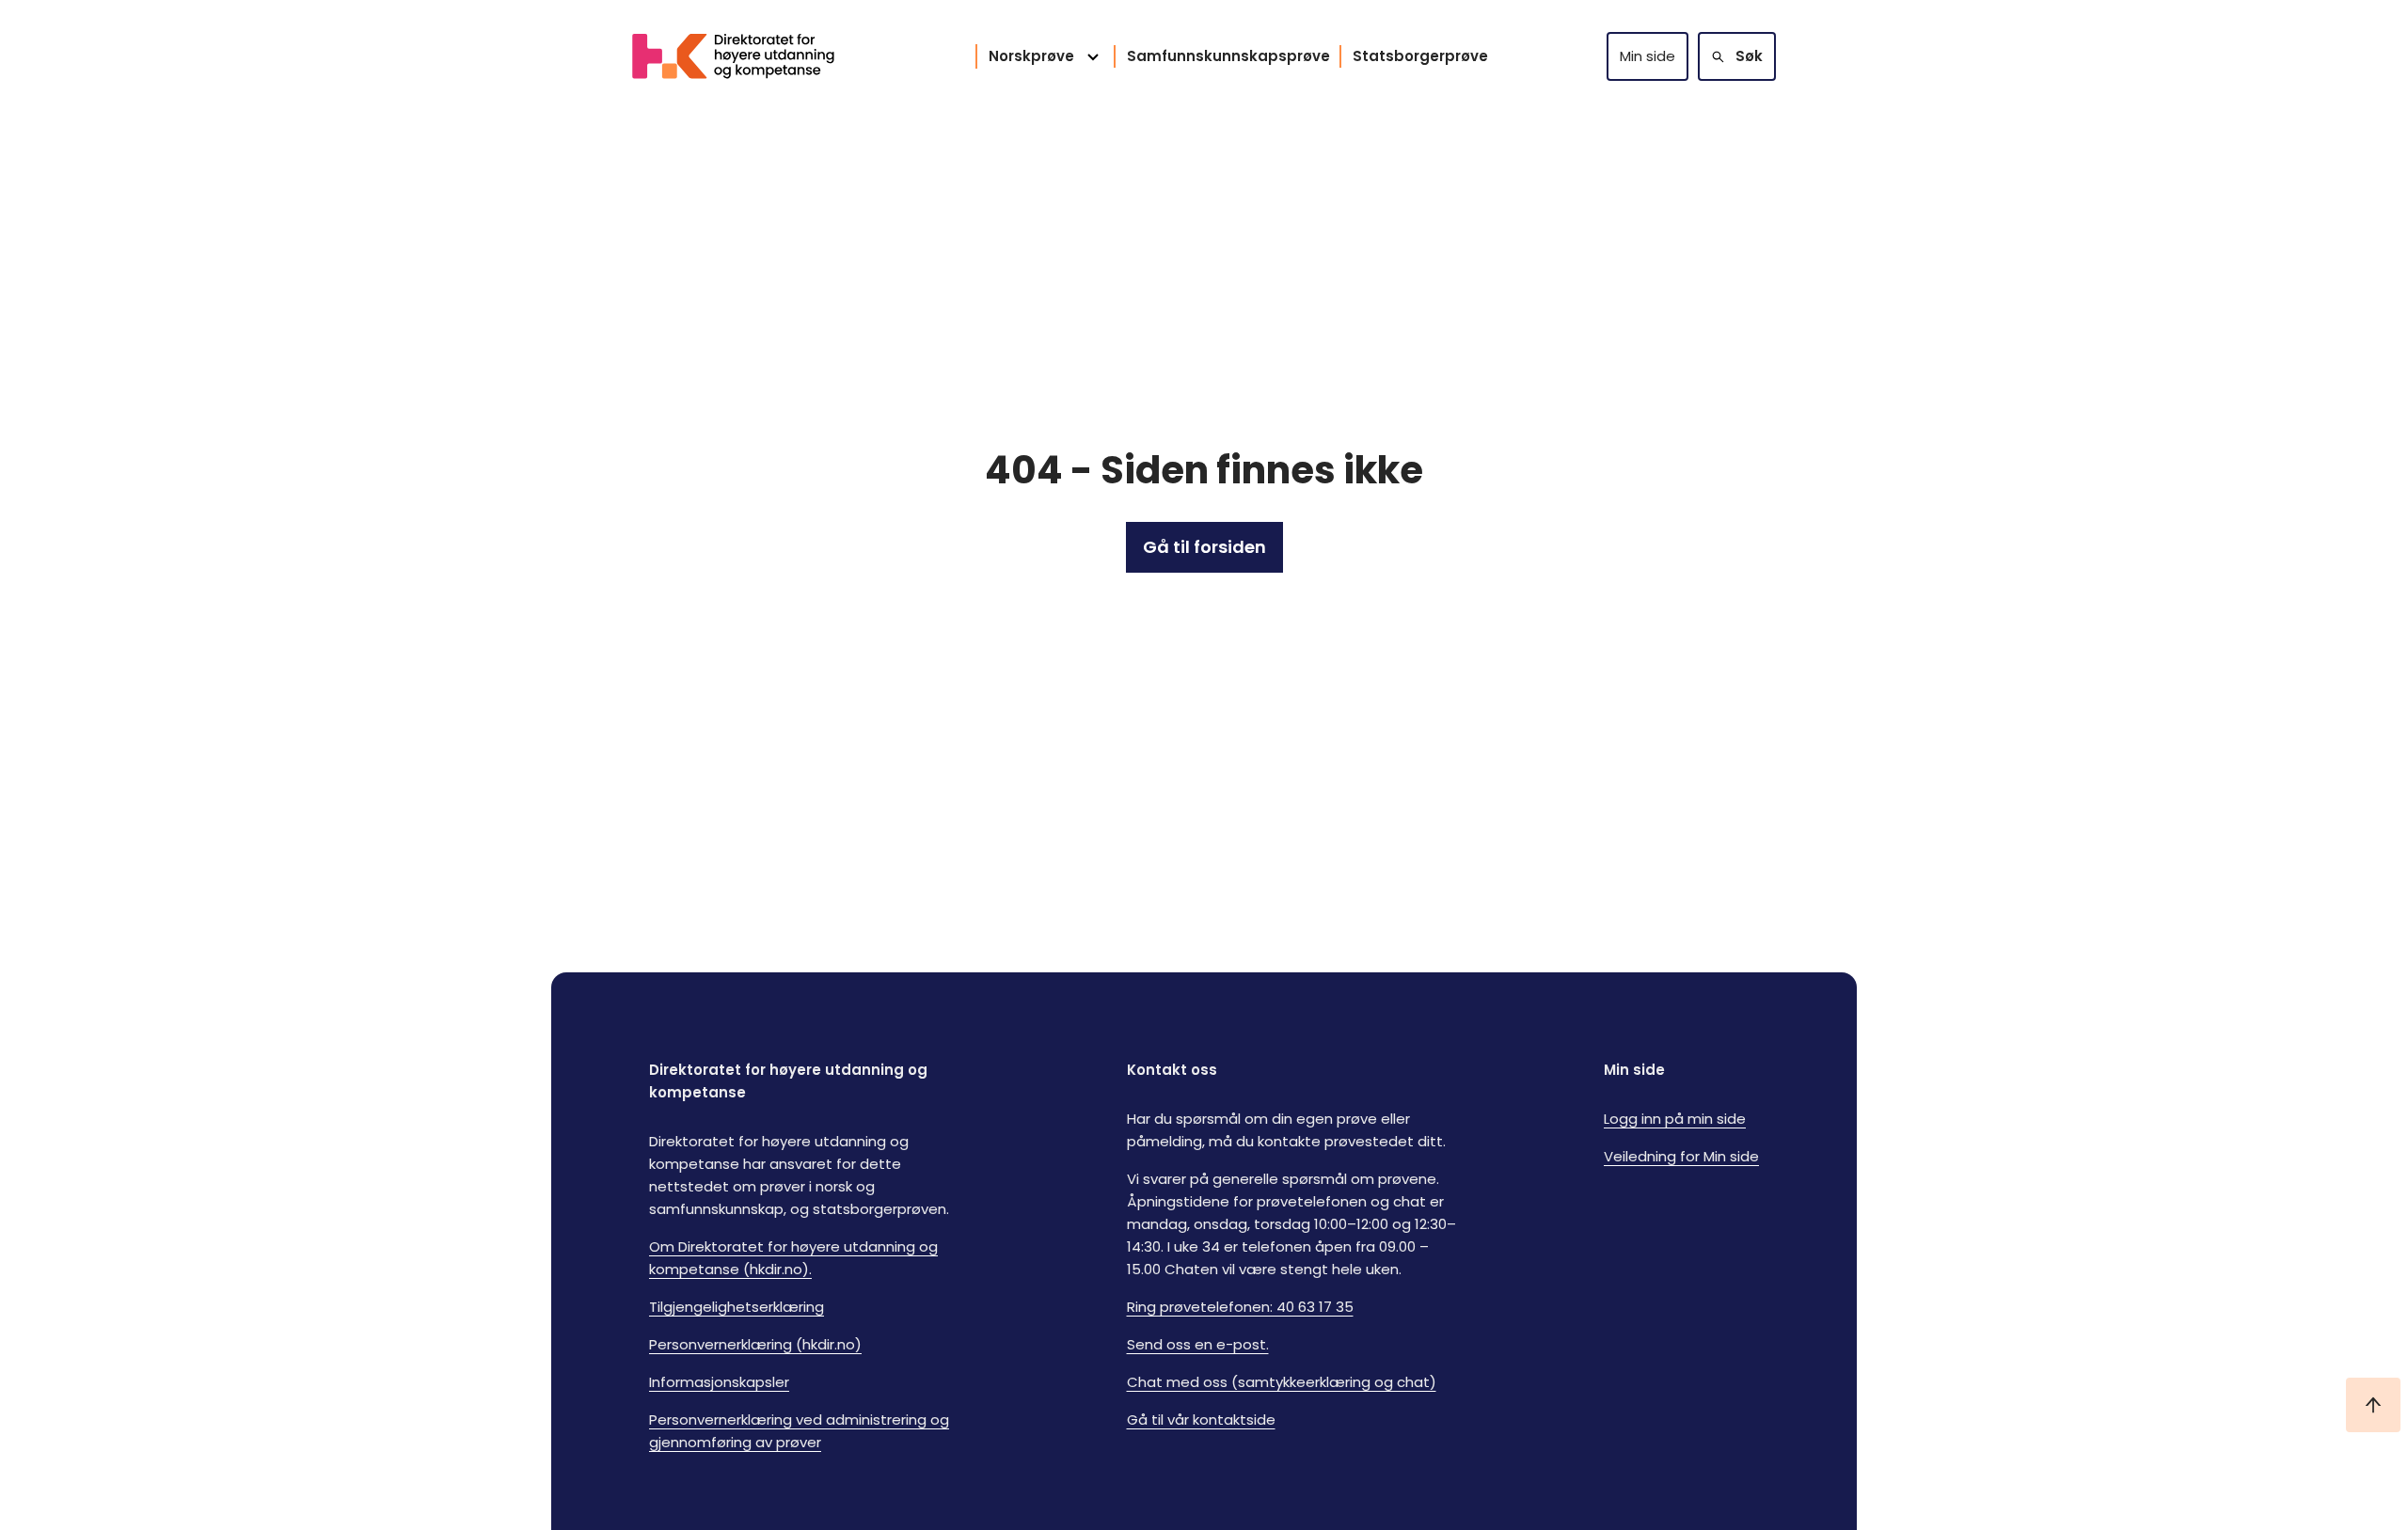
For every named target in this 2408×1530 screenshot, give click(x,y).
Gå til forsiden (1204, 547)
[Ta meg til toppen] (2373, 1405)
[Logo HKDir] (745, 56)
